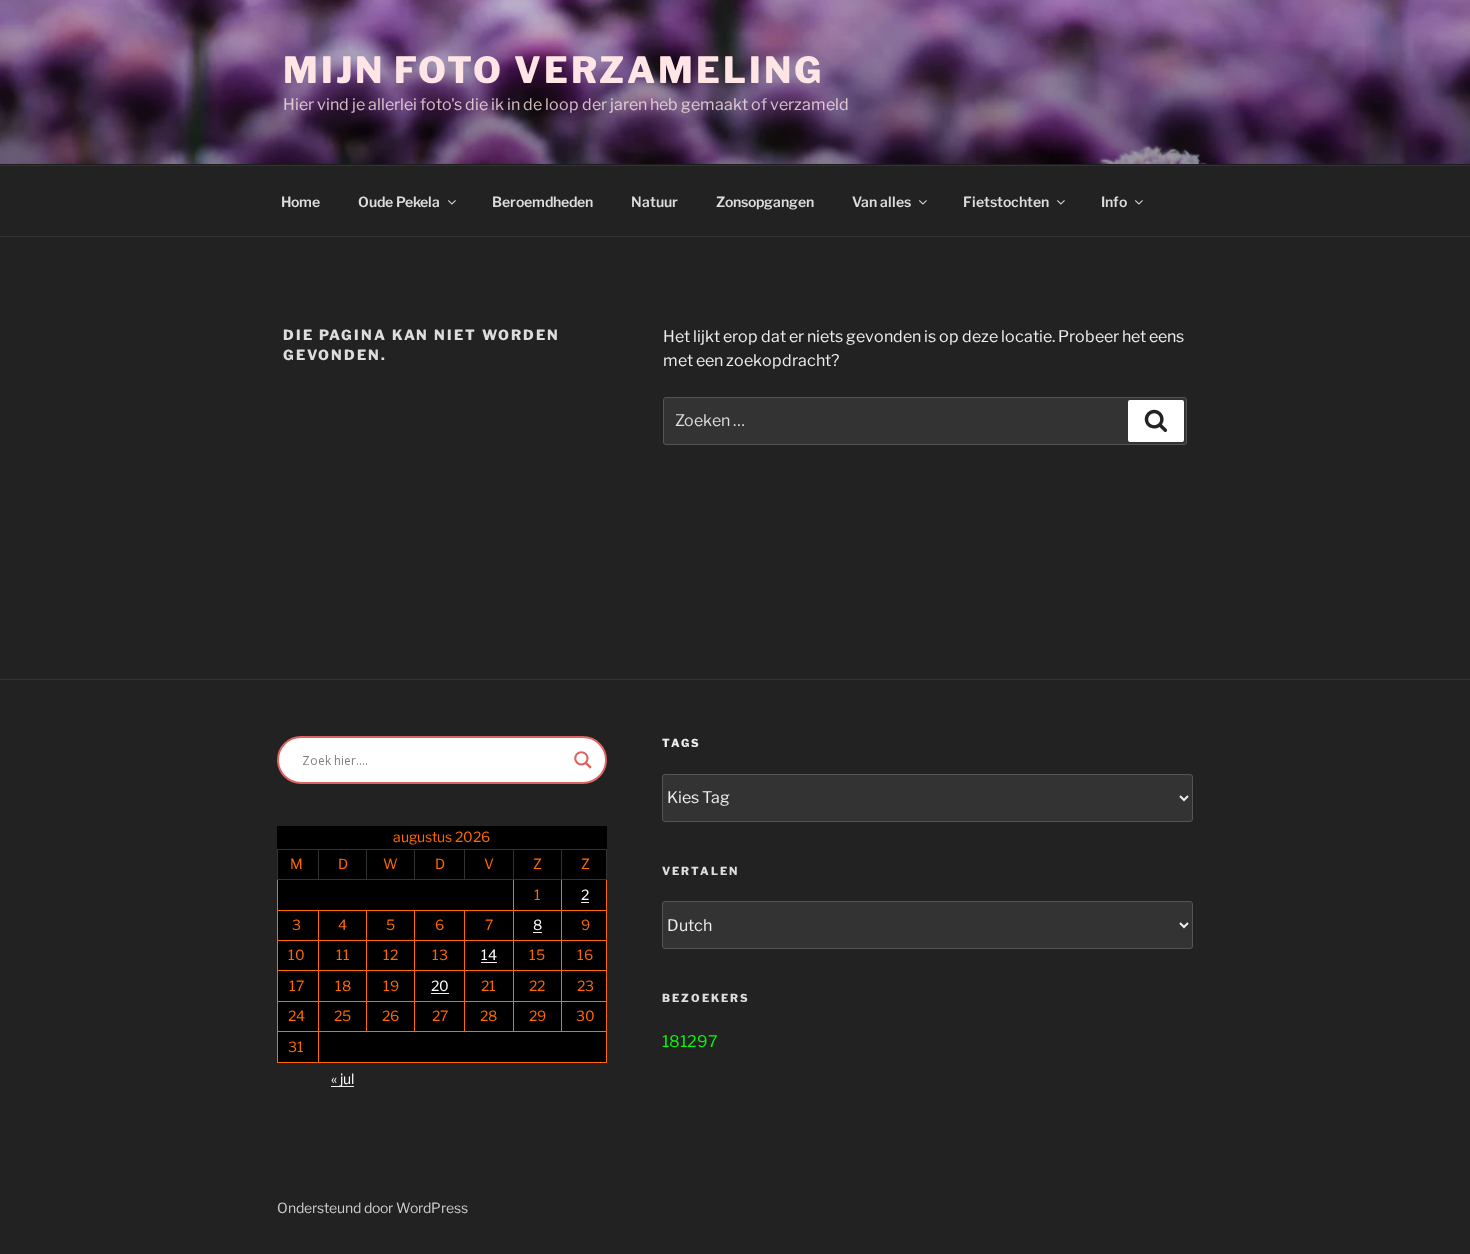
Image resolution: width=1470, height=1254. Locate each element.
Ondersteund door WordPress (372, 1207)
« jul (342, 1078)
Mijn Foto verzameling (553, 70)
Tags (681, 743)
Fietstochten (1006, 201)
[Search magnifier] (583, 760)
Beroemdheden (542, 201)
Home (300, 201)
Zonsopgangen (765, 201)
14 (489, 954)
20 (440, 985)
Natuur (654, 201)
